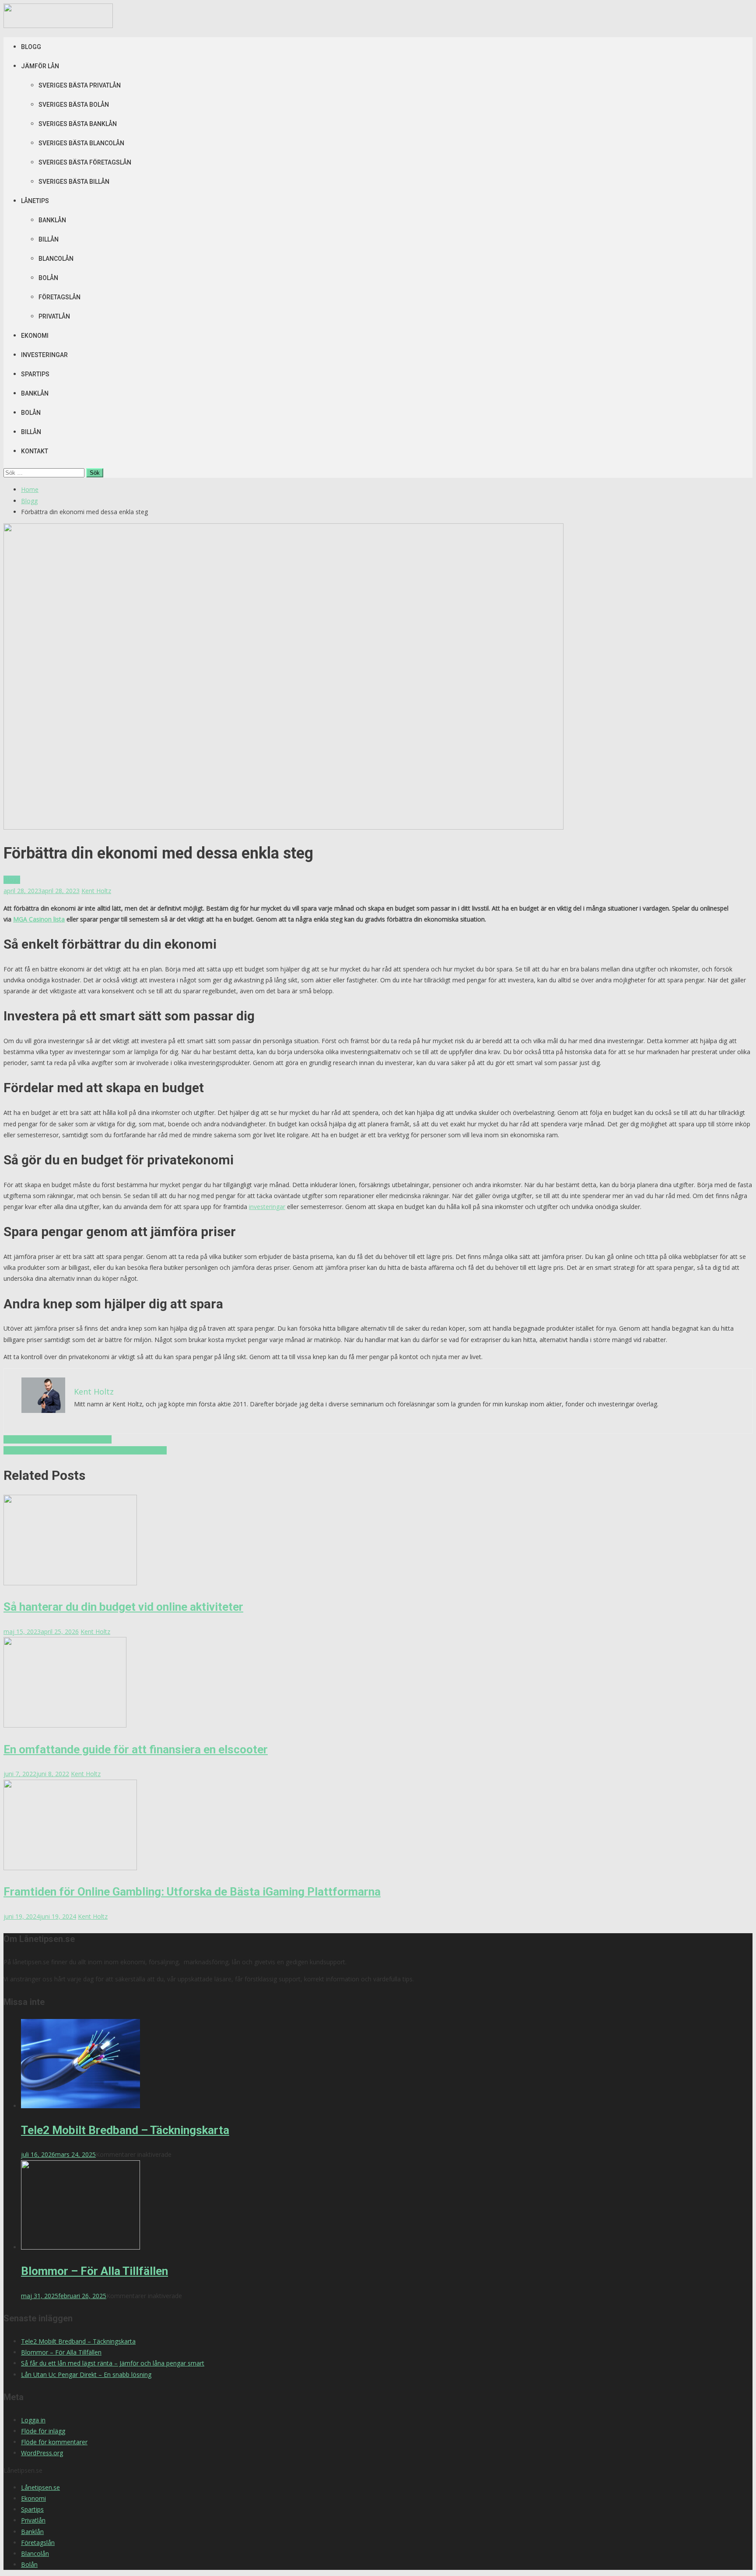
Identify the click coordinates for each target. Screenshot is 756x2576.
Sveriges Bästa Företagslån (85, 162)
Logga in (33, 2420)
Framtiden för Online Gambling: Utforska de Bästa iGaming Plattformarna (192, 1892)
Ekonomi (35, 336)
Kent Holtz (96, 891)
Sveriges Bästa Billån (74, 182)
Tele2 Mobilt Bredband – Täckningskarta (125, 2130)
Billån (49, 239)
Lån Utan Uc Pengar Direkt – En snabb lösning (86, 2374)
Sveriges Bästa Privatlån (80, 85)
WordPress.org (42, 2453)
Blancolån (56, 259)
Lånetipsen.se (40, 2487)
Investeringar (44, 355)
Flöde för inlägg (43, 2431)
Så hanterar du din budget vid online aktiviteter (123, 1607)
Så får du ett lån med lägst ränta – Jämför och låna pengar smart (113, 2363)
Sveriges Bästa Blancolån (81, 143)
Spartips (35, 374)
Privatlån (54, 316)
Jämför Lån (40, 66)
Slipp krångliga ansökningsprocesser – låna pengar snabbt (85, 1450)
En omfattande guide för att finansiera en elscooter (136, 1749)
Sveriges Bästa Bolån (74, 105)
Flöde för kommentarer (54, 2442)
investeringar (267, 1207)
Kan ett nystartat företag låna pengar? (58, 1439)
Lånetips (35, 201)
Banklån (52, 220)
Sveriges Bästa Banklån (78, 124)
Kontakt (35, 451)
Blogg (31, 47)
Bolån (48, 278)
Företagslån (59, 297)
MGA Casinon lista (39, 919)
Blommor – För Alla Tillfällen (94, 2271)
